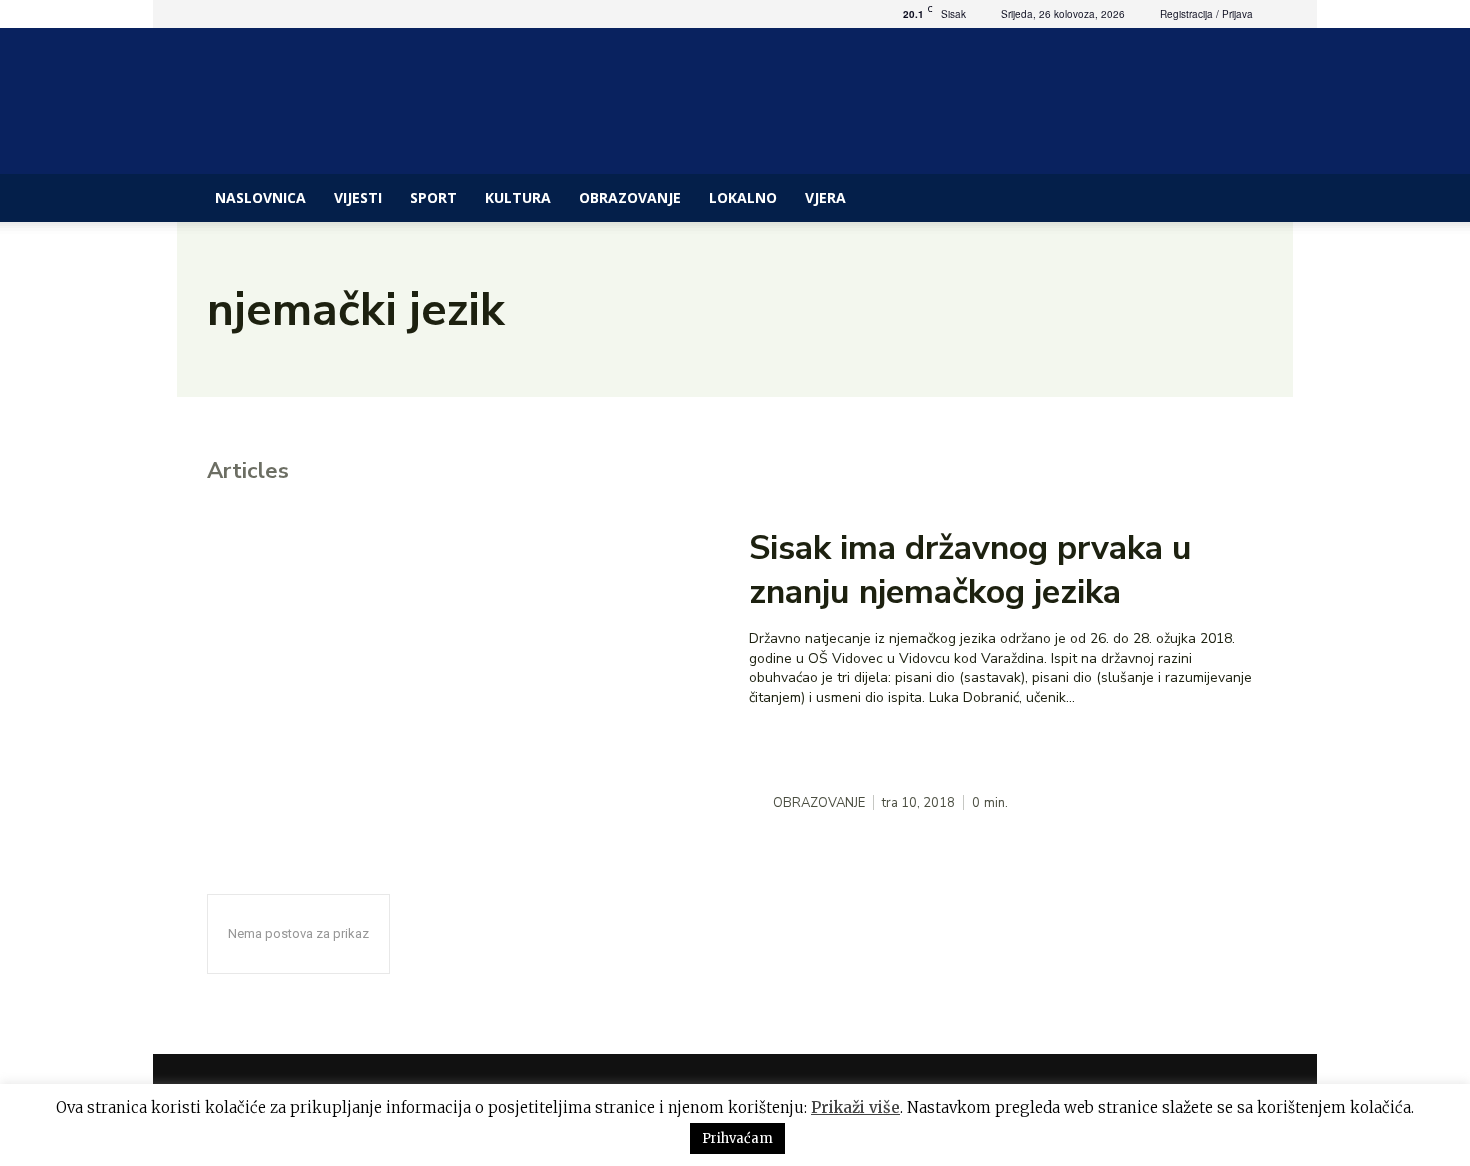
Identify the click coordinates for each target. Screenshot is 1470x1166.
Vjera (825, 197)
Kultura (518, 197)
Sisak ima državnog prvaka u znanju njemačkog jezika (970, 570)
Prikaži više (855, 1107)
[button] (1245, 199)
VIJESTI (358, 197)
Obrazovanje (630, 197)
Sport (433, 197)
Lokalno (743, 197)
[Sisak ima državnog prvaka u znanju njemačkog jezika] (464, 670)
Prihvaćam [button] (737, 1138)
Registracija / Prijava (1206, 14)
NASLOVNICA (260, 197)
